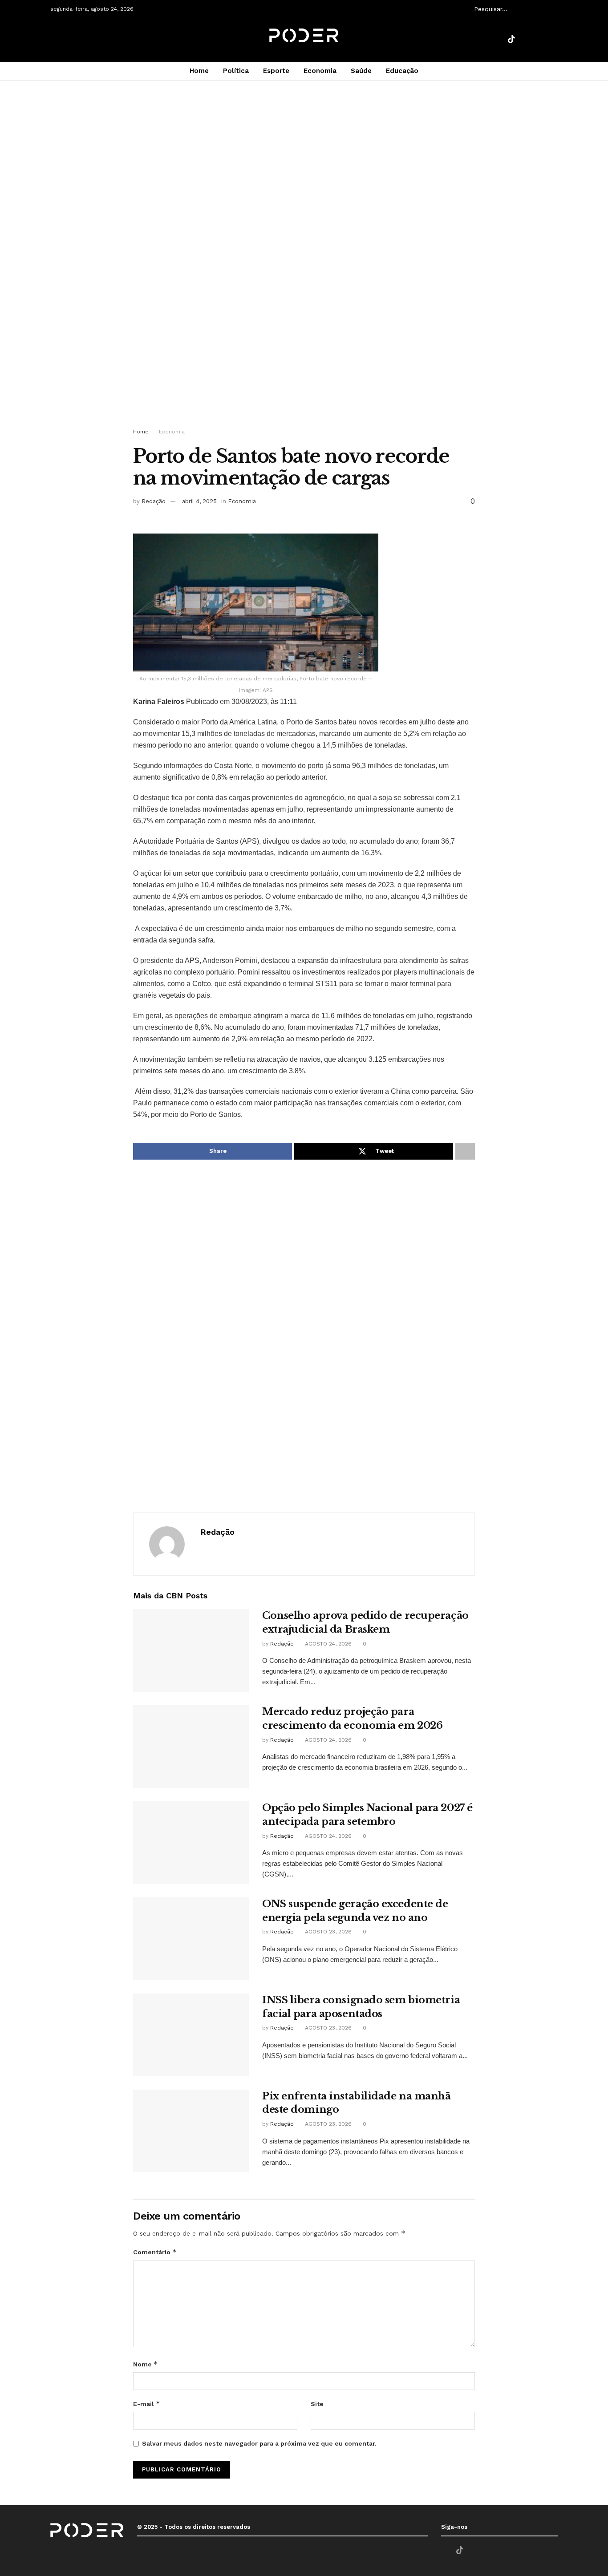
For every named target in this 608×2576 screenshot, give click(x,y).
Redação (154, 501)
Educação (402, 71)
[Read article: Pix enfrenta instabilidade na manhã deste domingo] (191, 2131)
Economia (320, 71)
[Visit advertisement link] (304, 263)
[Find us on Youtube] (527, 40)
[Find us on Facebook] (496, 40)
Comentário (155, 2252)
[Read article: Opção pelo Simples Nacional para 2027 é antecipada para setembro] (191, 1843)
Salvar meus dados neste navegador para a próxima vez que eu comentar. (259, 2443)
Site (317, 2404)
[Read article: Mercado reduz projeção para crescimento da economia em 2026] (191, 1747)
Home (199, 71)
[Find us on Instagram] (542, 40)
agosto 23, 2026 (327, 1932)
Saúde (361, 71)
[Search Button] (553, 9)
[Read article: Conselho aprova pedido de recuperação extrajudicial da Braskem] (191, 1650)
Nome (146, 2364)
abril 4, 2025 (199, 501)
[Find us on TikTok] (511, 40)
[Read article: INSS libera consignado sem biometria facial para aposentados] (191, 2035)
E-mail (147, 2404)
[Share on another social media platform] (465, 1151)
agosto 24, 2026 (327, 1644)
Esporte (276, 71)
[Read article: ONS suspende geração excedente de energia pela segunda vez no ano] (191, 1939)
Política (236, 71)
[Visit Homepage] (304, 40)
